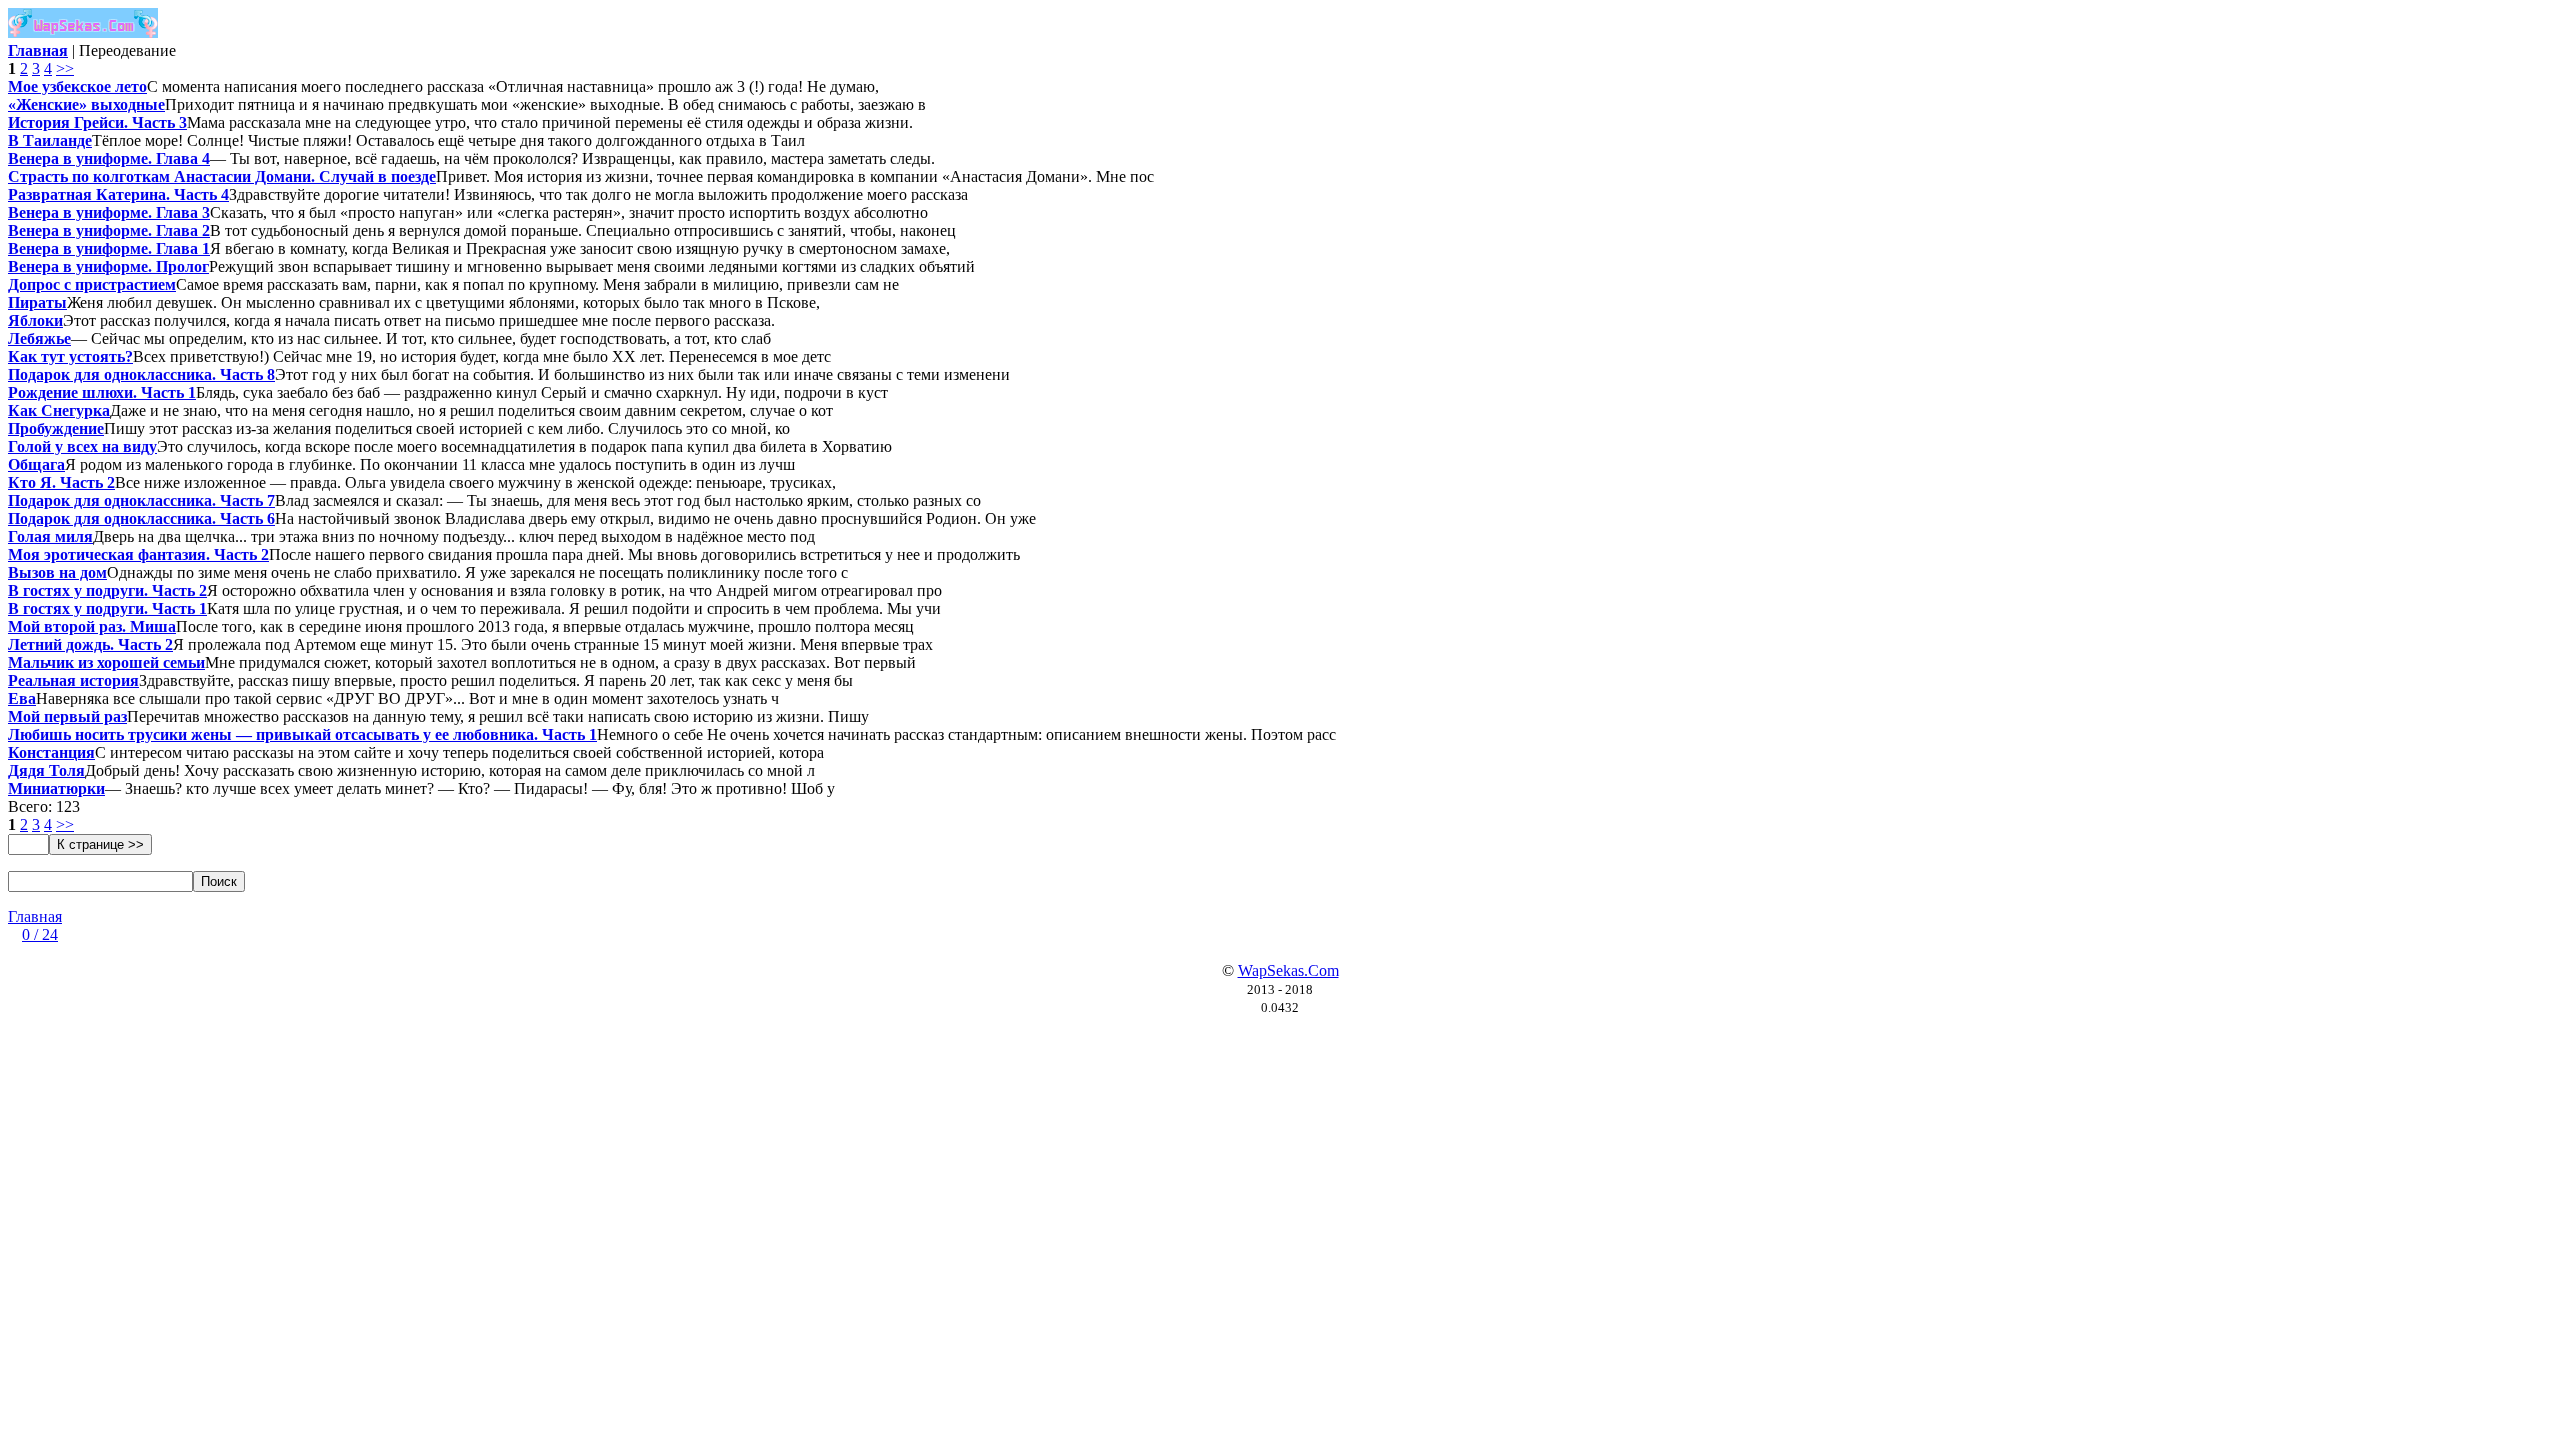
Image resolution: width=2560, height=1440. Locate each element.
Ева (22, 698)
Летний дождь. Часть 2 (90, 644)
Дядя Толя (46, 770)
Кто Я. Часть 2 (61, 482)
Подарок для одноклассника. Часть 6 (141, 518)
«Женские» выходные (86, 104)
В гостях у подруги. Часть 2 (107, 590)
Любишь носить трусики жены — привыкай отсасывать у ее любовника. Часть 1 (302, 734)
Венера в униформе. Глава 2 (109, 230)
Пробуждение (56, 428)
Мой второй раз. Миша (92, 626)
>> (65, 68)
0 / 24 (40, 934)
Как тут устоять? (70, 356)
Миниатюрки (56, 788)
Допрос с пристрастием (92, 284)
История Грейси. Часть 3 (97, 122)
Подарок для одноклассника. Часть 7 (141, 500)
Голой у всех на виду (82, 446)
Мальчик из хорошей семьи (106, 662)
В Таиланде (50, 140)
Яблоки (35, 320)
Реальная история (73, 680)
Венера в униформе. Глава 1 (109, 248)
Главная (35, 916)
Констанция (51, 752)
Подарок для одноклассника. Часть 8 (141, 374)
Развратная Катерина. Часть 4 (118, 194)
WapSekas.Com (1288, 970)
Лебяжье (39, 338)
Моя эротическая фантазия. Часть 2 (138, 554)
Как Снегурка (59, 410)
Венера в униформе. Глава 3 (109, 212)
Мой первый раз (67, 716)
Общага (36, 464)
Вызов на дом (57, 572)
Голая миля (50, 536)
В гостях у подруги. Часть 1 (107, 608)
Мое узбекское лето (77, 86)
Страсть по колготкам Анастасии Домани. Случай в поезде (222, 176)
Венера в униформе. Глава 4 (109, 158)
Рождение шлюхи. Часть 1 (102, 392)
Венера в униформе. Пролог (108, 266)
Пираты (37, 302)
